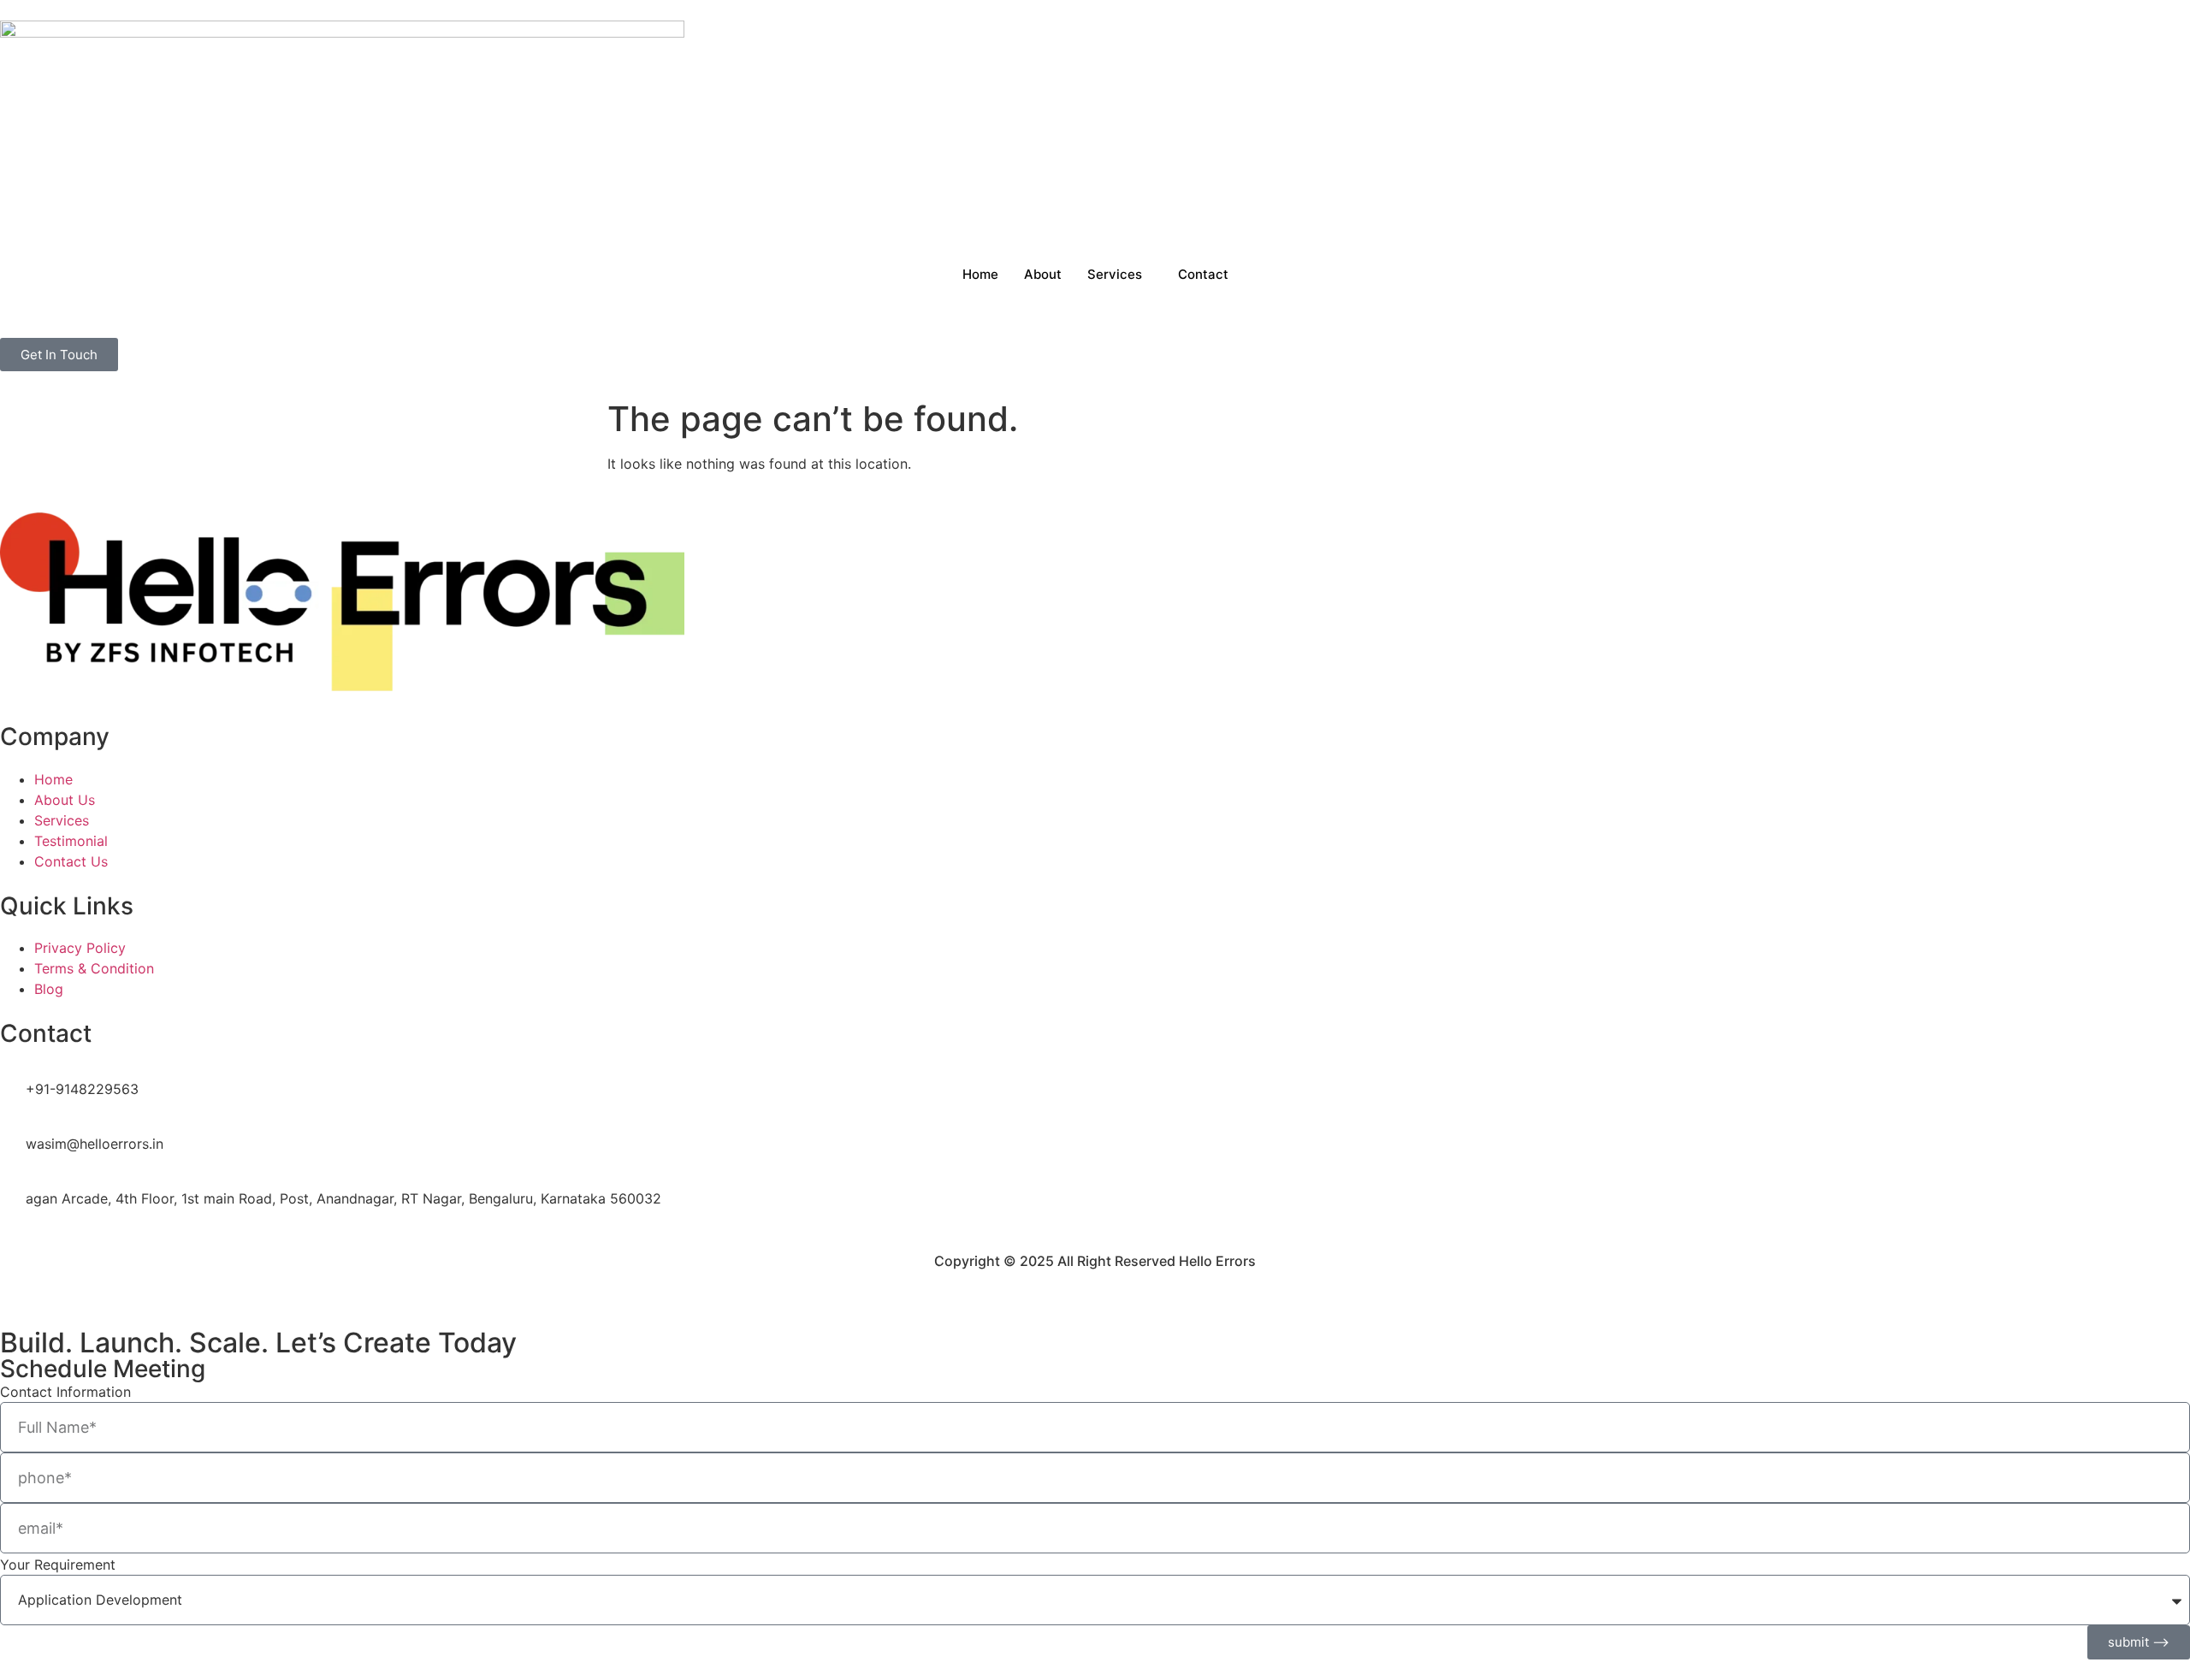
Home (980, 274)
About (1043, 274)
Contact (1203, 274)
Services (1115, 274)
